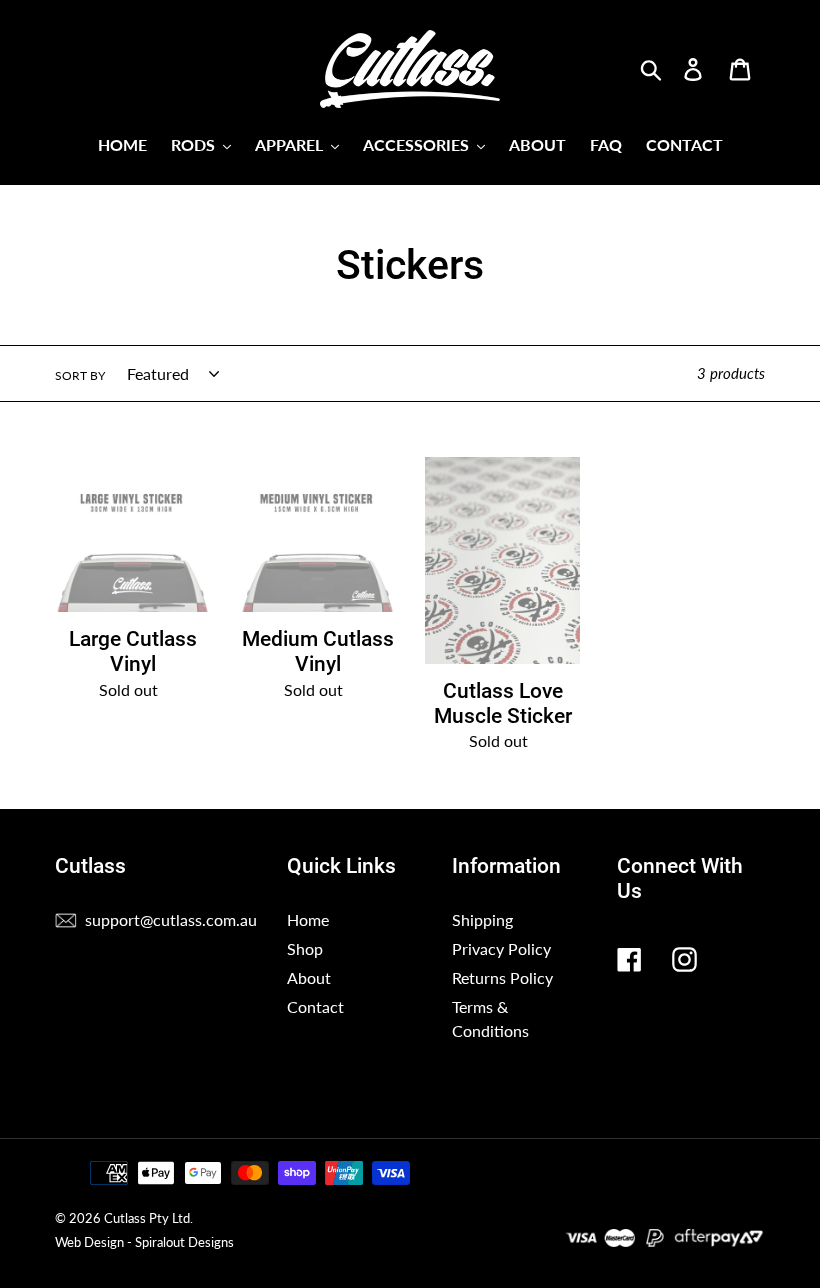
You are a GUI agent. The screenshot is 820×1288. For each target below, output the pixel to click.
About (309, 977)
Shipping (482, 919)
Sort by (80, 375)
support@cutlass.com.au (171, 919)
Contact (315, 1006)
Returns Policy (502, 977)
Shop (305, 948)
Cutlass (125, 1218)
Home (308, 919)
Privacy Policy (501, 948)
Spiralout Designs (184, 1242)
